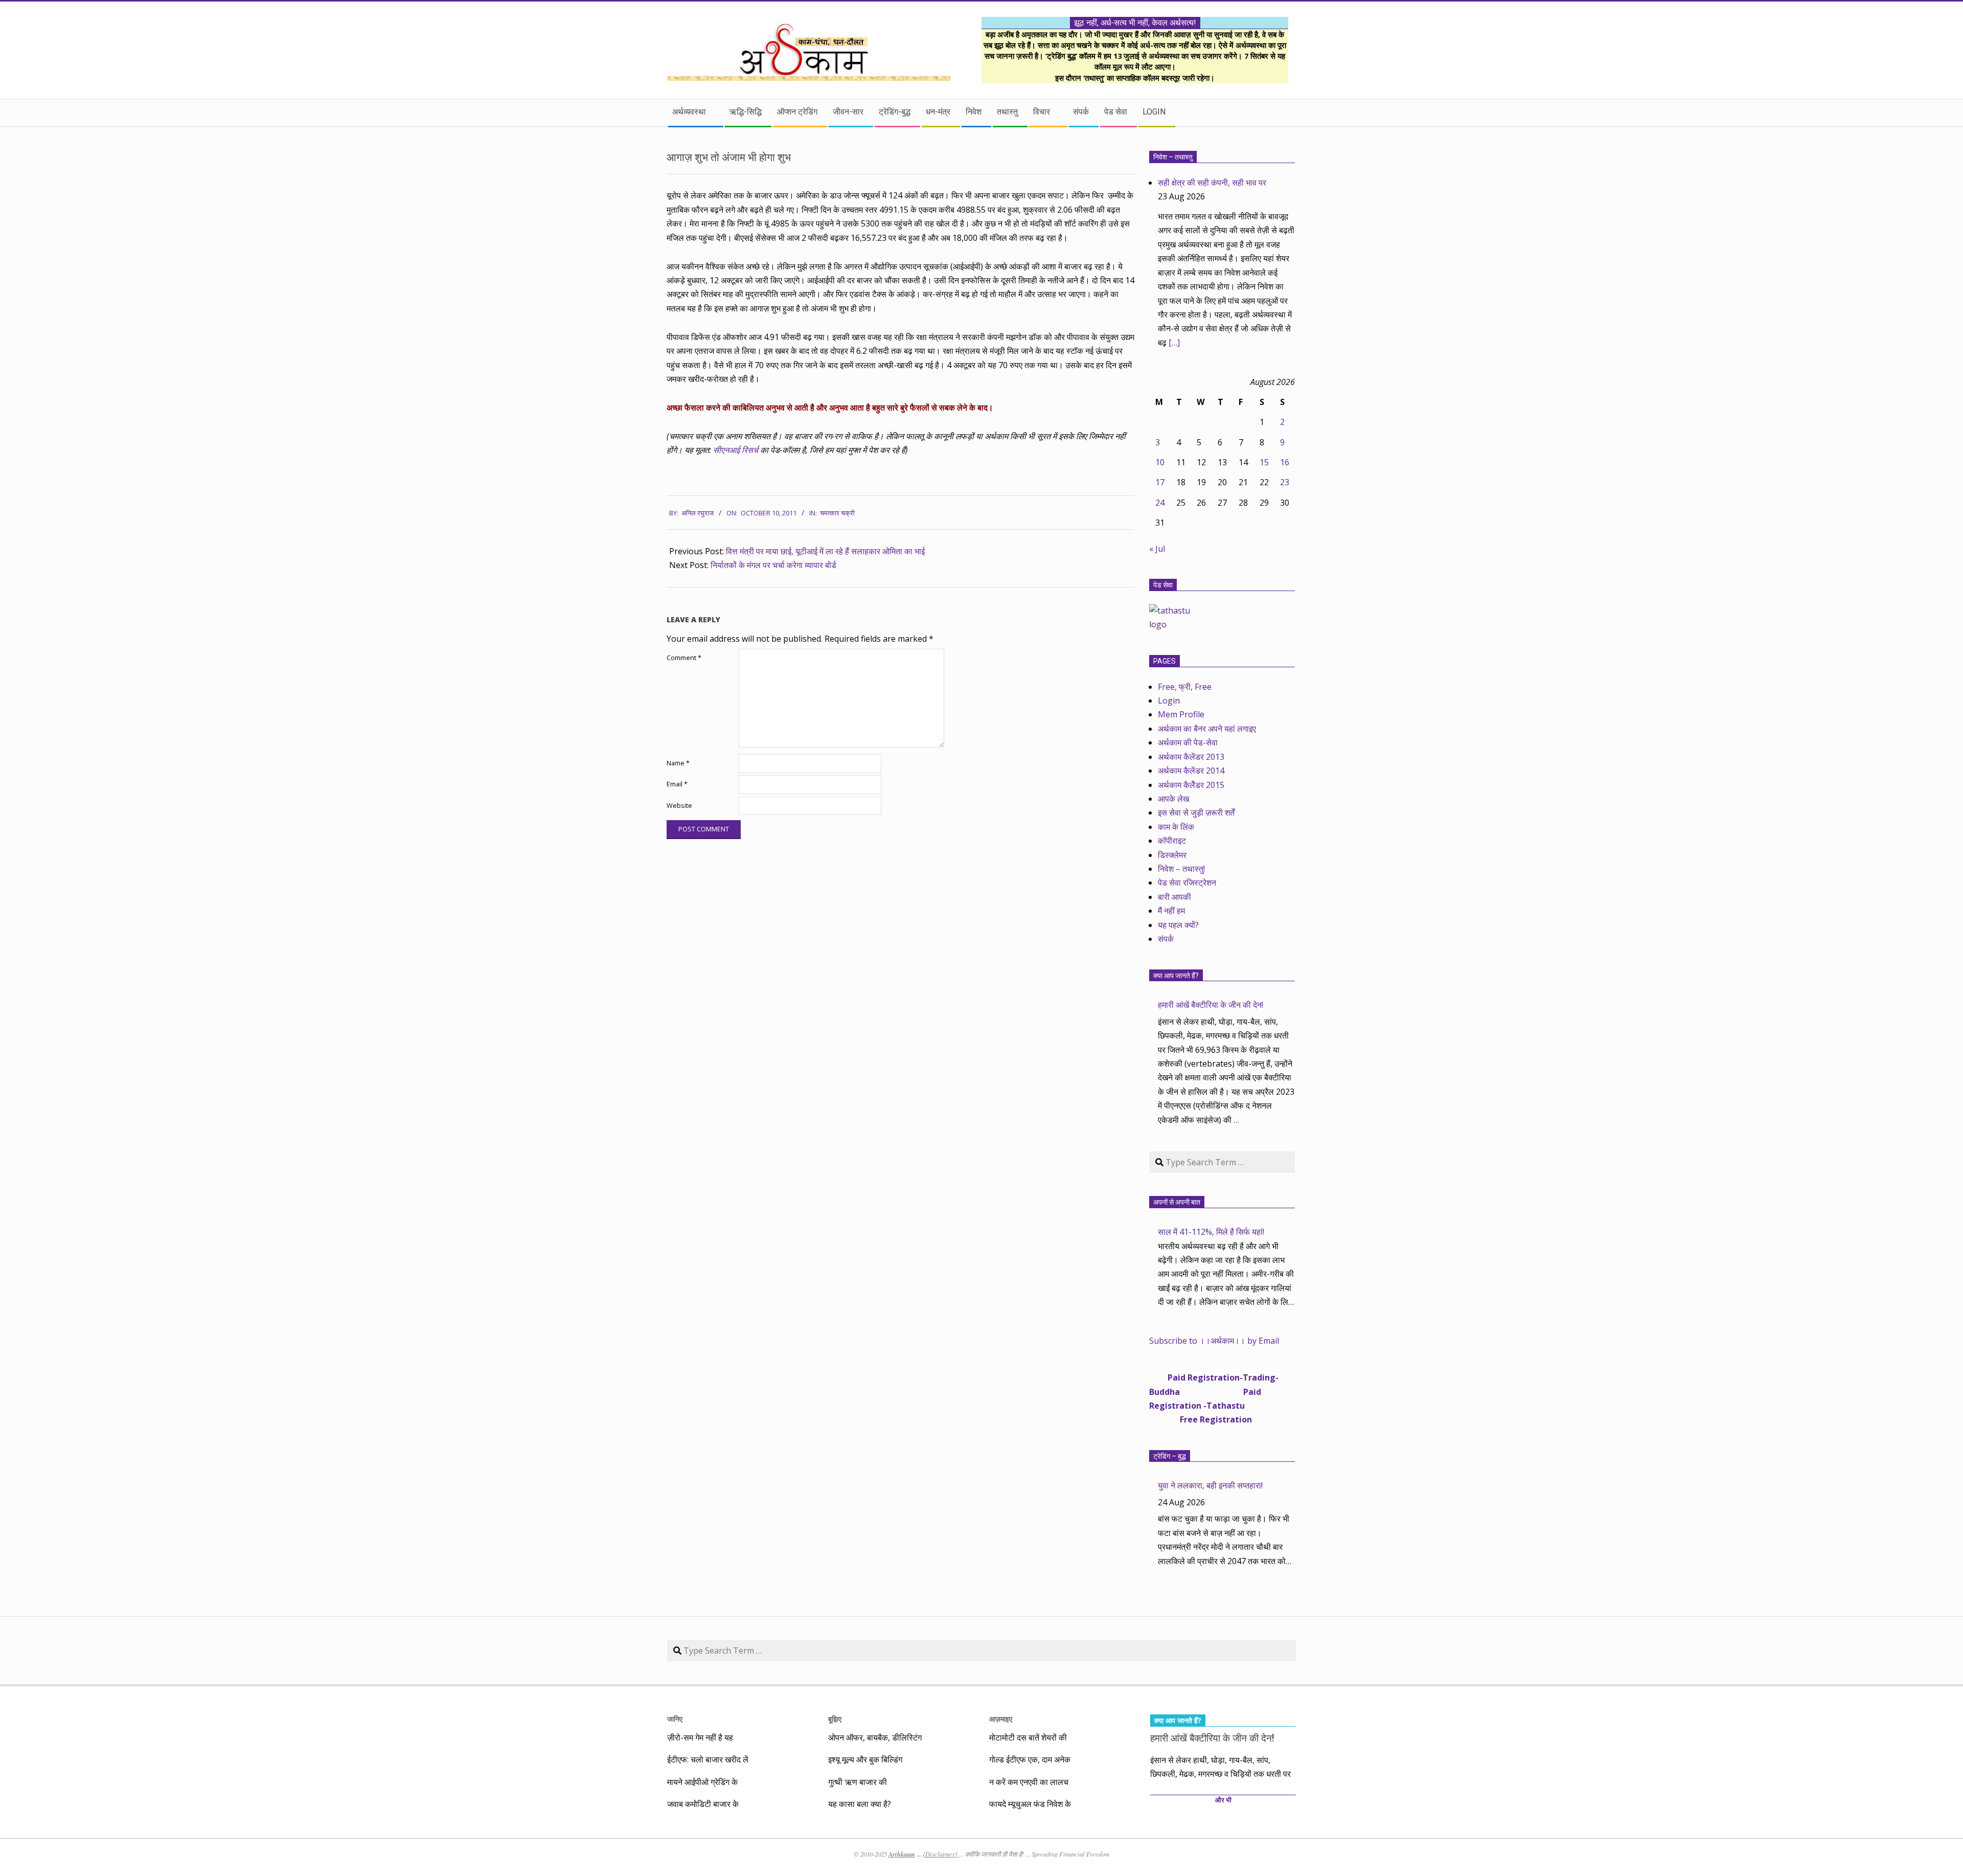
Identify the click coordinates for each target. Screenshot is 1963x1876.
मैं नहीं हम (1171, 911)
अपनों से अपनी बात (1177, 1202)
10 (1160, 462)
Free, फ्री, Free (1185, 687)
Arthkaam (902, 1854)
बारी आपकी (1174, 897)
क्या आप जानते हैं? (1176, 976)
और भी (1223, 1800)
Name (678, 763)
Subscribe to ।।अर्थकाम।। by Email (1214, 1341)
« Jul (1157, 549)
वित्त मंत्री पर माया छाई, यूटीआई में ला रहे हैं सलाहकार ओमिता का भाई (825, 551)
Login (1169, 700)
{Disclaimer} (941, 1854)
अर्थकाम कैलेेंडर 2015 (1191, 785)
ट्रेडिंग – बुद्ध (1170, 1456)
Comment (684, 658)
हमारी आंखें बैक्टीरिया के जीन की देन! (1211, 1005)
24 (1160, 503)
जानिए (675, 1719)
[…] (1174, 343)
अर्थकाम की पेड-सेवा (1188, 742)
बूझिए (835, 1719)
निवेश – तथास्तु (1173, 157)
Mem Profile (1181, 714)
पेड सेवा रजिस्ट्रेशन (1187, 883)
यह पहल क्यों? (1178, 925)
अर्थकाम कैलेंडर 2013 (1191, 757)
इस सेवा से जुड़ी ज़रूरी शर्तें (1196, 812)
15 (1264, 462)
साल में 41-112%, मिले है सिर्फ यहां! (1211, 1232)
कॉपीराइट (1172, 841)
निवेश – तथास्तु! (1181, 869)
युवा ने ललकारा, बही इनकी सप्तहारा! (1210, 1485)
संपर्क (1166, 939)
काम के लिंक (1176, 827)
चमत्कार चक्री (837, 513)
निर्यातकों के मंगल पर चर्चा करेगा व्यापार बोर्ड (773, 565)
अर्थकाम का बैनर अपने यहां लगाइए (1207, 729)
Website (679, 806)
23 (1285, 482)
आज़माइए (1001, 1719)
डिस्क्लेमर (1172, 855)
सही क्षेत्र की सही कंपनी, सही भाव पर (1212, 183)
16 (1285, 462)
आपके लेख (1173, 799)
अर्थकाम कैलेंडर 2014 (1191, 771)
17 (1160, 482)
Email (677, 784)
